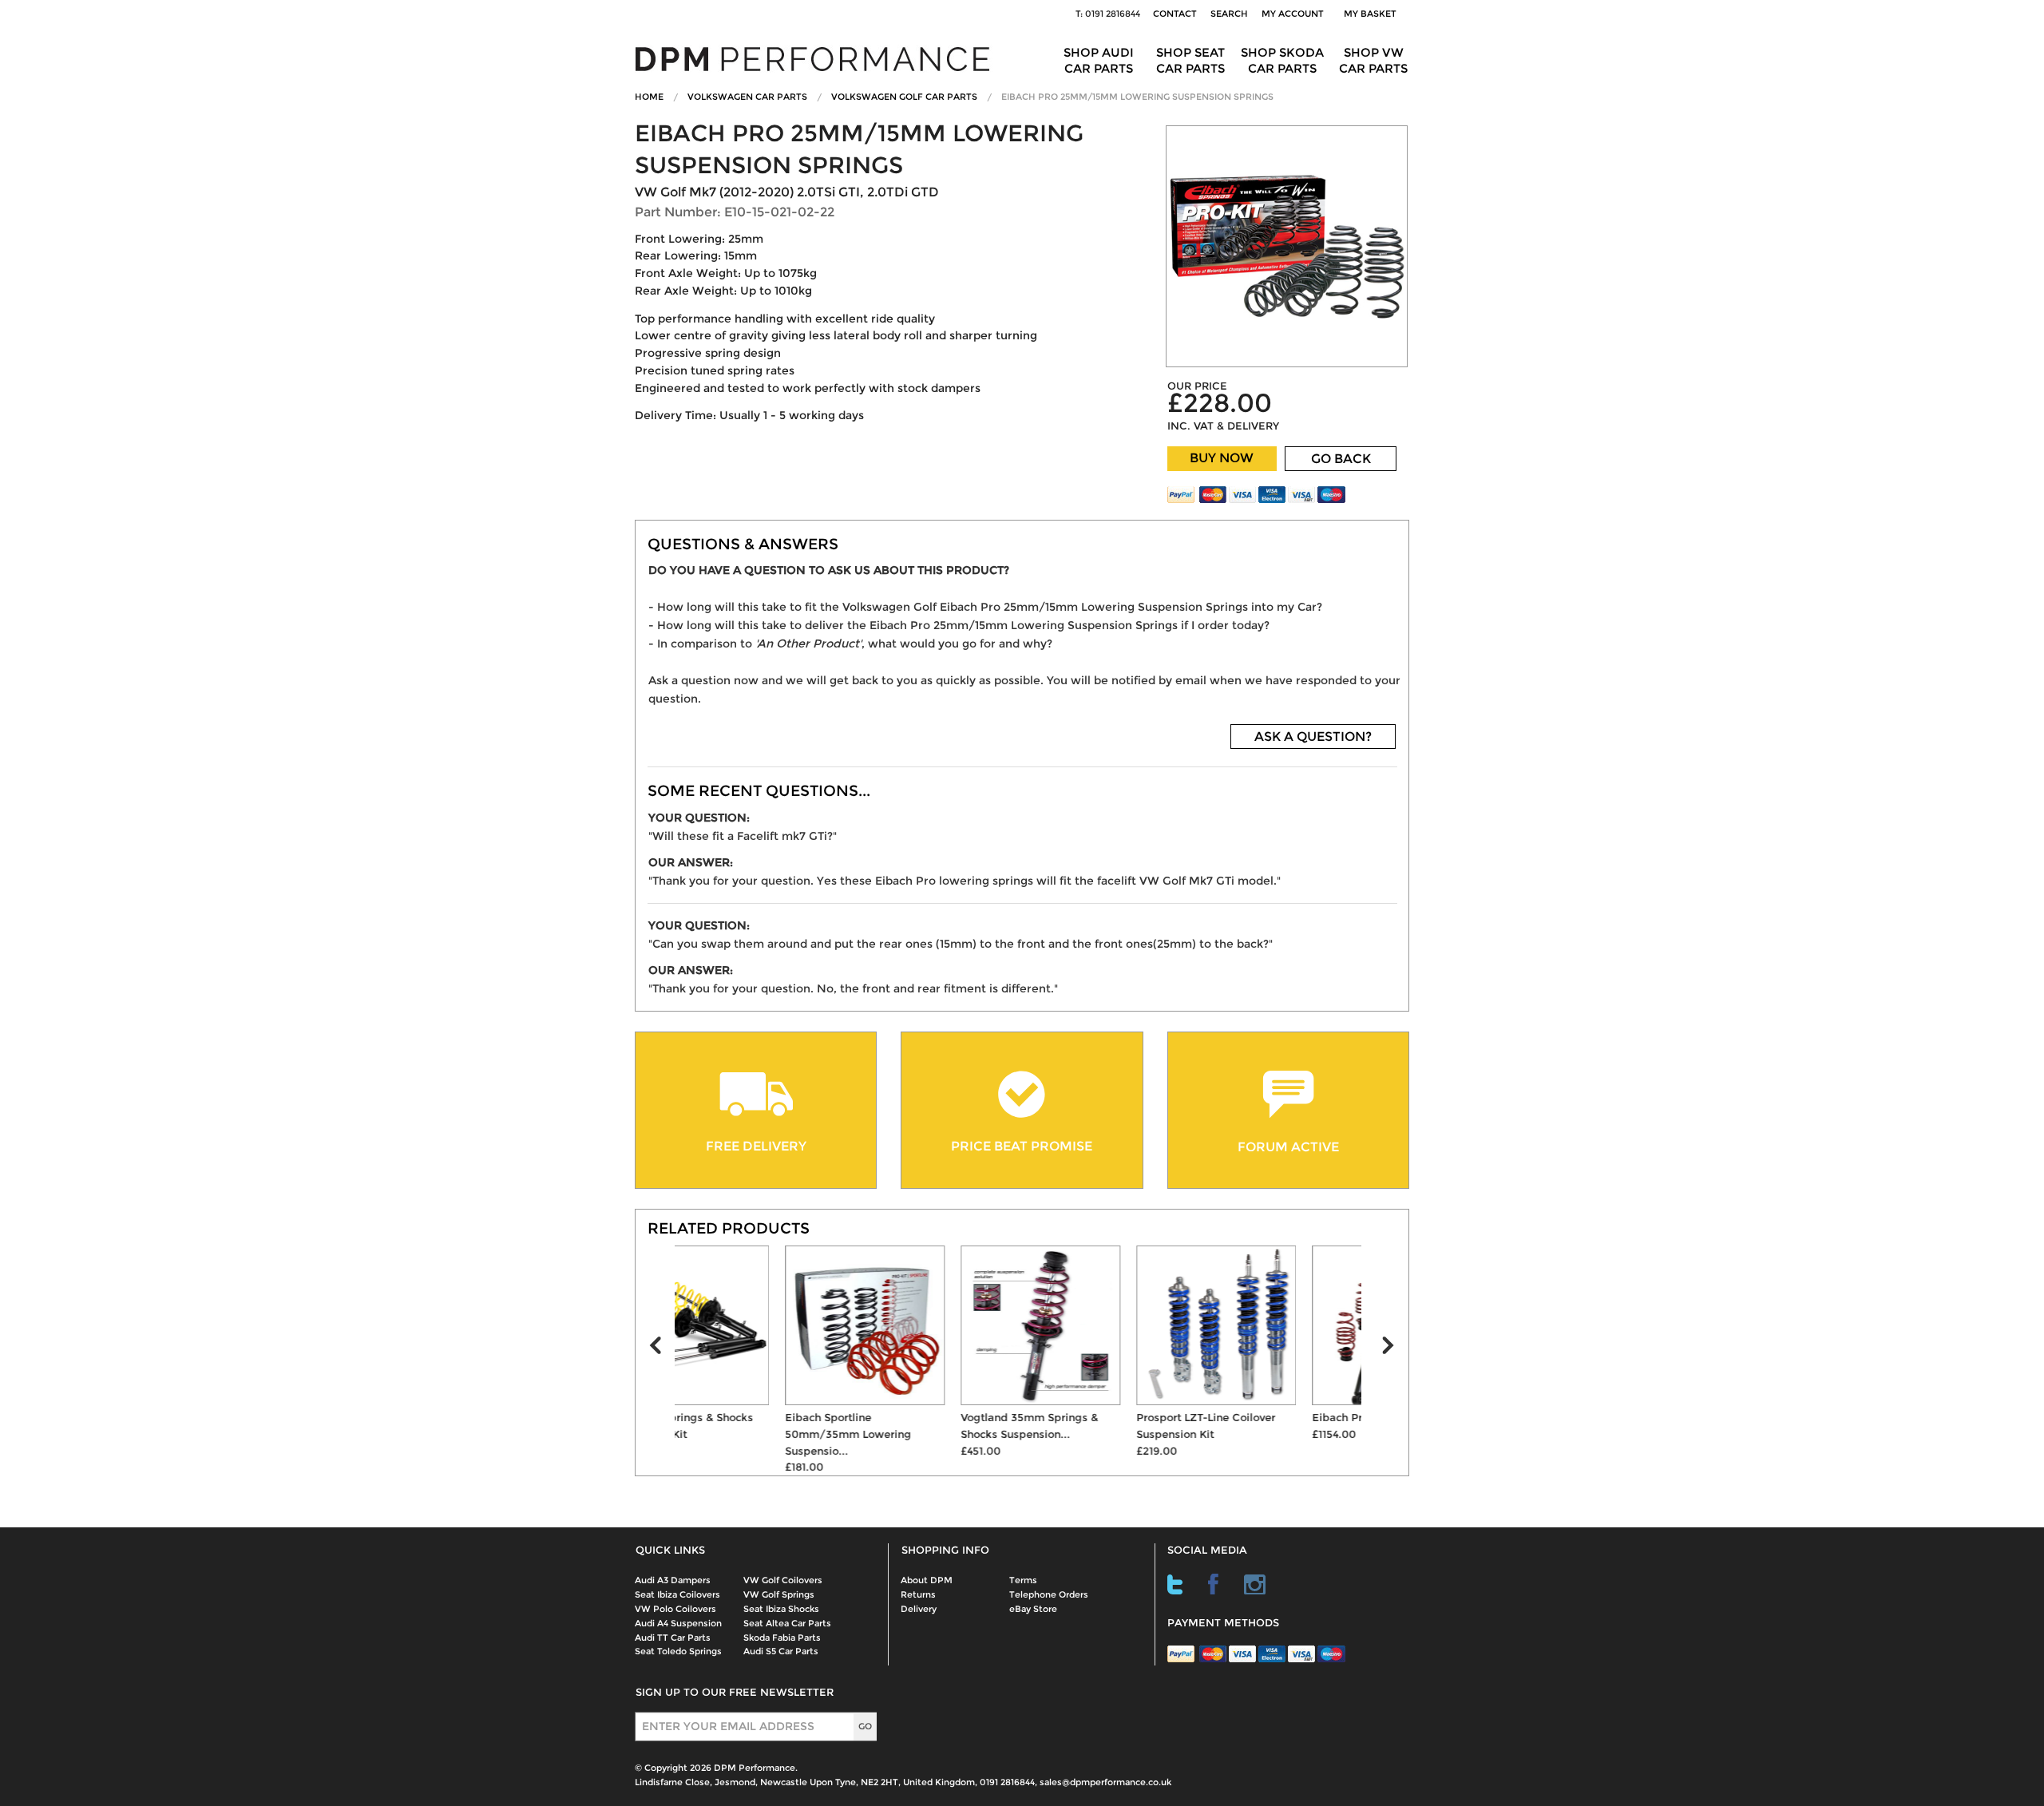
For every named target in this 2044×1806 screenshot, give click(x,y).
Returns (918, 1594)
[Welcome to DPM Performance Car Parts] (818, 58)
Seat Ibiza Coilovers (677, 1594)
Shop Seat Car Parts (1190, 60)
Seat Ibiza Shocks (781, 1609)
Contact (1175, 14)
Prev (662, 1349)
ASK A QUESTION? (1313, 737)
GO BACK (1341, 459)
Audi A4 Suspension (678, 1623)
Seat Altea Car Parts (787, 1623)
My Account (1293, 14)
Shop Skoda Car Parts (1282, 60)
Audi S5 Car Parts (781, 1651)
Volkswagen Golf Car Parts (904, 97)
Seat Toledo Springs (678, 1651)
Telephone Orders (1049, 1594)
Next (1395, 1349)
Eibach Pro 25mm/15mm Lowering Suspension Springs (1137, 97)
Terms (1023, 1580)
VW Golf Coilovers (783, 1580)
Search (1229, 14)
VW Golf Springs (779, 1594)
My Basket (1373, 14)
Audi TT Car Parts (673, 1638)
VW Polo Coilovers (675, 1609)
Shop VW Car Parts (1373, 60)
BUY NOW (1222, 458)
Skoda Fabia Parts (782, 1638)
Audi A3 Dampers (673, 1580)
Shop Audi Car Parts (1099, 60)
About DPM (927, 1580)
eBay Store (1033, 1609)
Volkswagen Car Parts (747, 97)
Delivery (919, 1609)
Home (649, 97)
